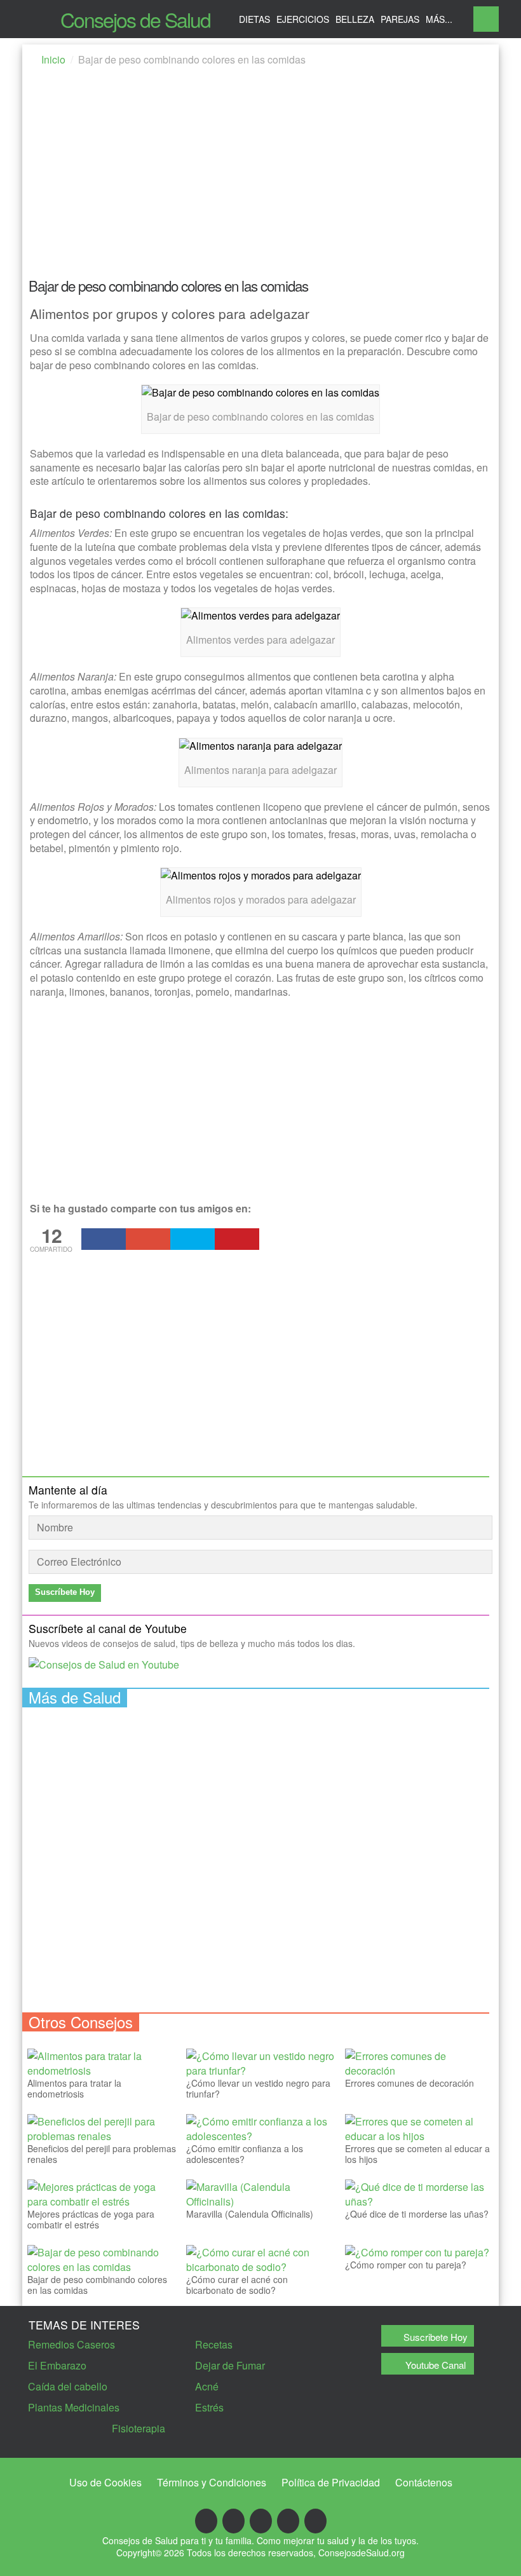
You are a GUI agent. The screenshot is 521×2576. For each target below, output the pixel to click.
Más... (439, 19)
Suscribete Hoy (436, 2337)
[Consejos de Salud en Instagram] (315, 2521)
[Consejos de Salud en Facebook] (206, 2521)
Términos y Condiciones (212, 2482)
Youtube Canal (436, 2365)
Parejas (400, 19)
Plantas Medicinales (74, 2407)
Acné (207, 2386)
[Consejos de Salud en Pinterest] (288, 2521)
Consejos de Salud (135, 19)
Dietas (254, 19)
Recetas (214, 2344)
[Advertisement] (260, 176)
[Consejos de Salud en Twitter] (261, 2521)
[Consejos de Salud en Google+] (233, 2521)
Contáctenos (424, 2482)
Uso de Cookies (105, 2482)
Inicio (53, 59)
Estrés (209, 2407)
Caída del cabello (68, 2386)
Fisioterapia (139, 2428)
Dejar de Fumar (230, 2365)
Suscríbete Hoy (65, 1592)
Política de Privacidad (331, 2482)
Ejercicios (303, 19)
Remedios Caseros (71, 2344)
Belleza (355, 19)
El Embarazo (57, 2365)
